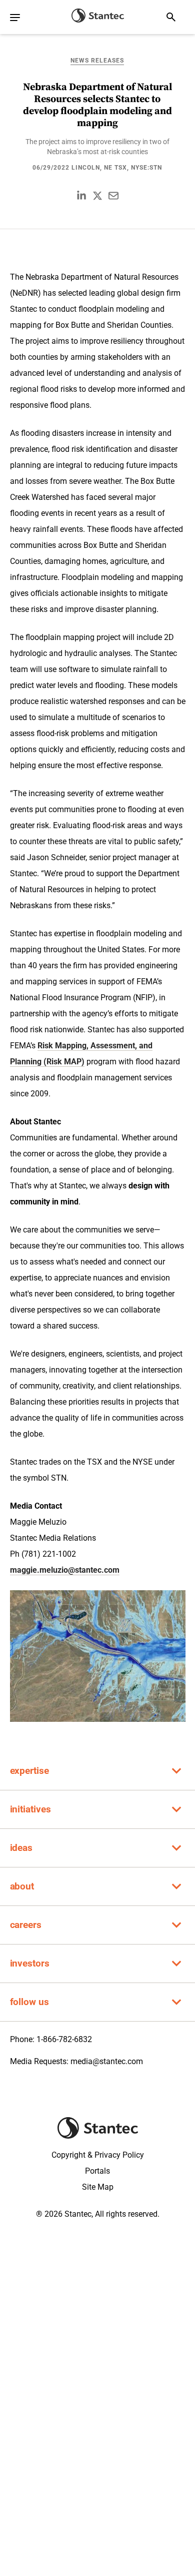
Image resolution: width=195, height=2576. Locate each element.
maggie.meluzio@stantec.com (65, 1570)
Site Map (98, 2187)
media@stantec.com (107, 2061)
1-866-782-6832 (64, 2039)
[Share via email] (113, 196)
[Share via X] (97, 196)
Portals (97, 2171)
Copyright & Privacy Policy (98, 2155)
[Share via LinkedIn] (81, 196)
